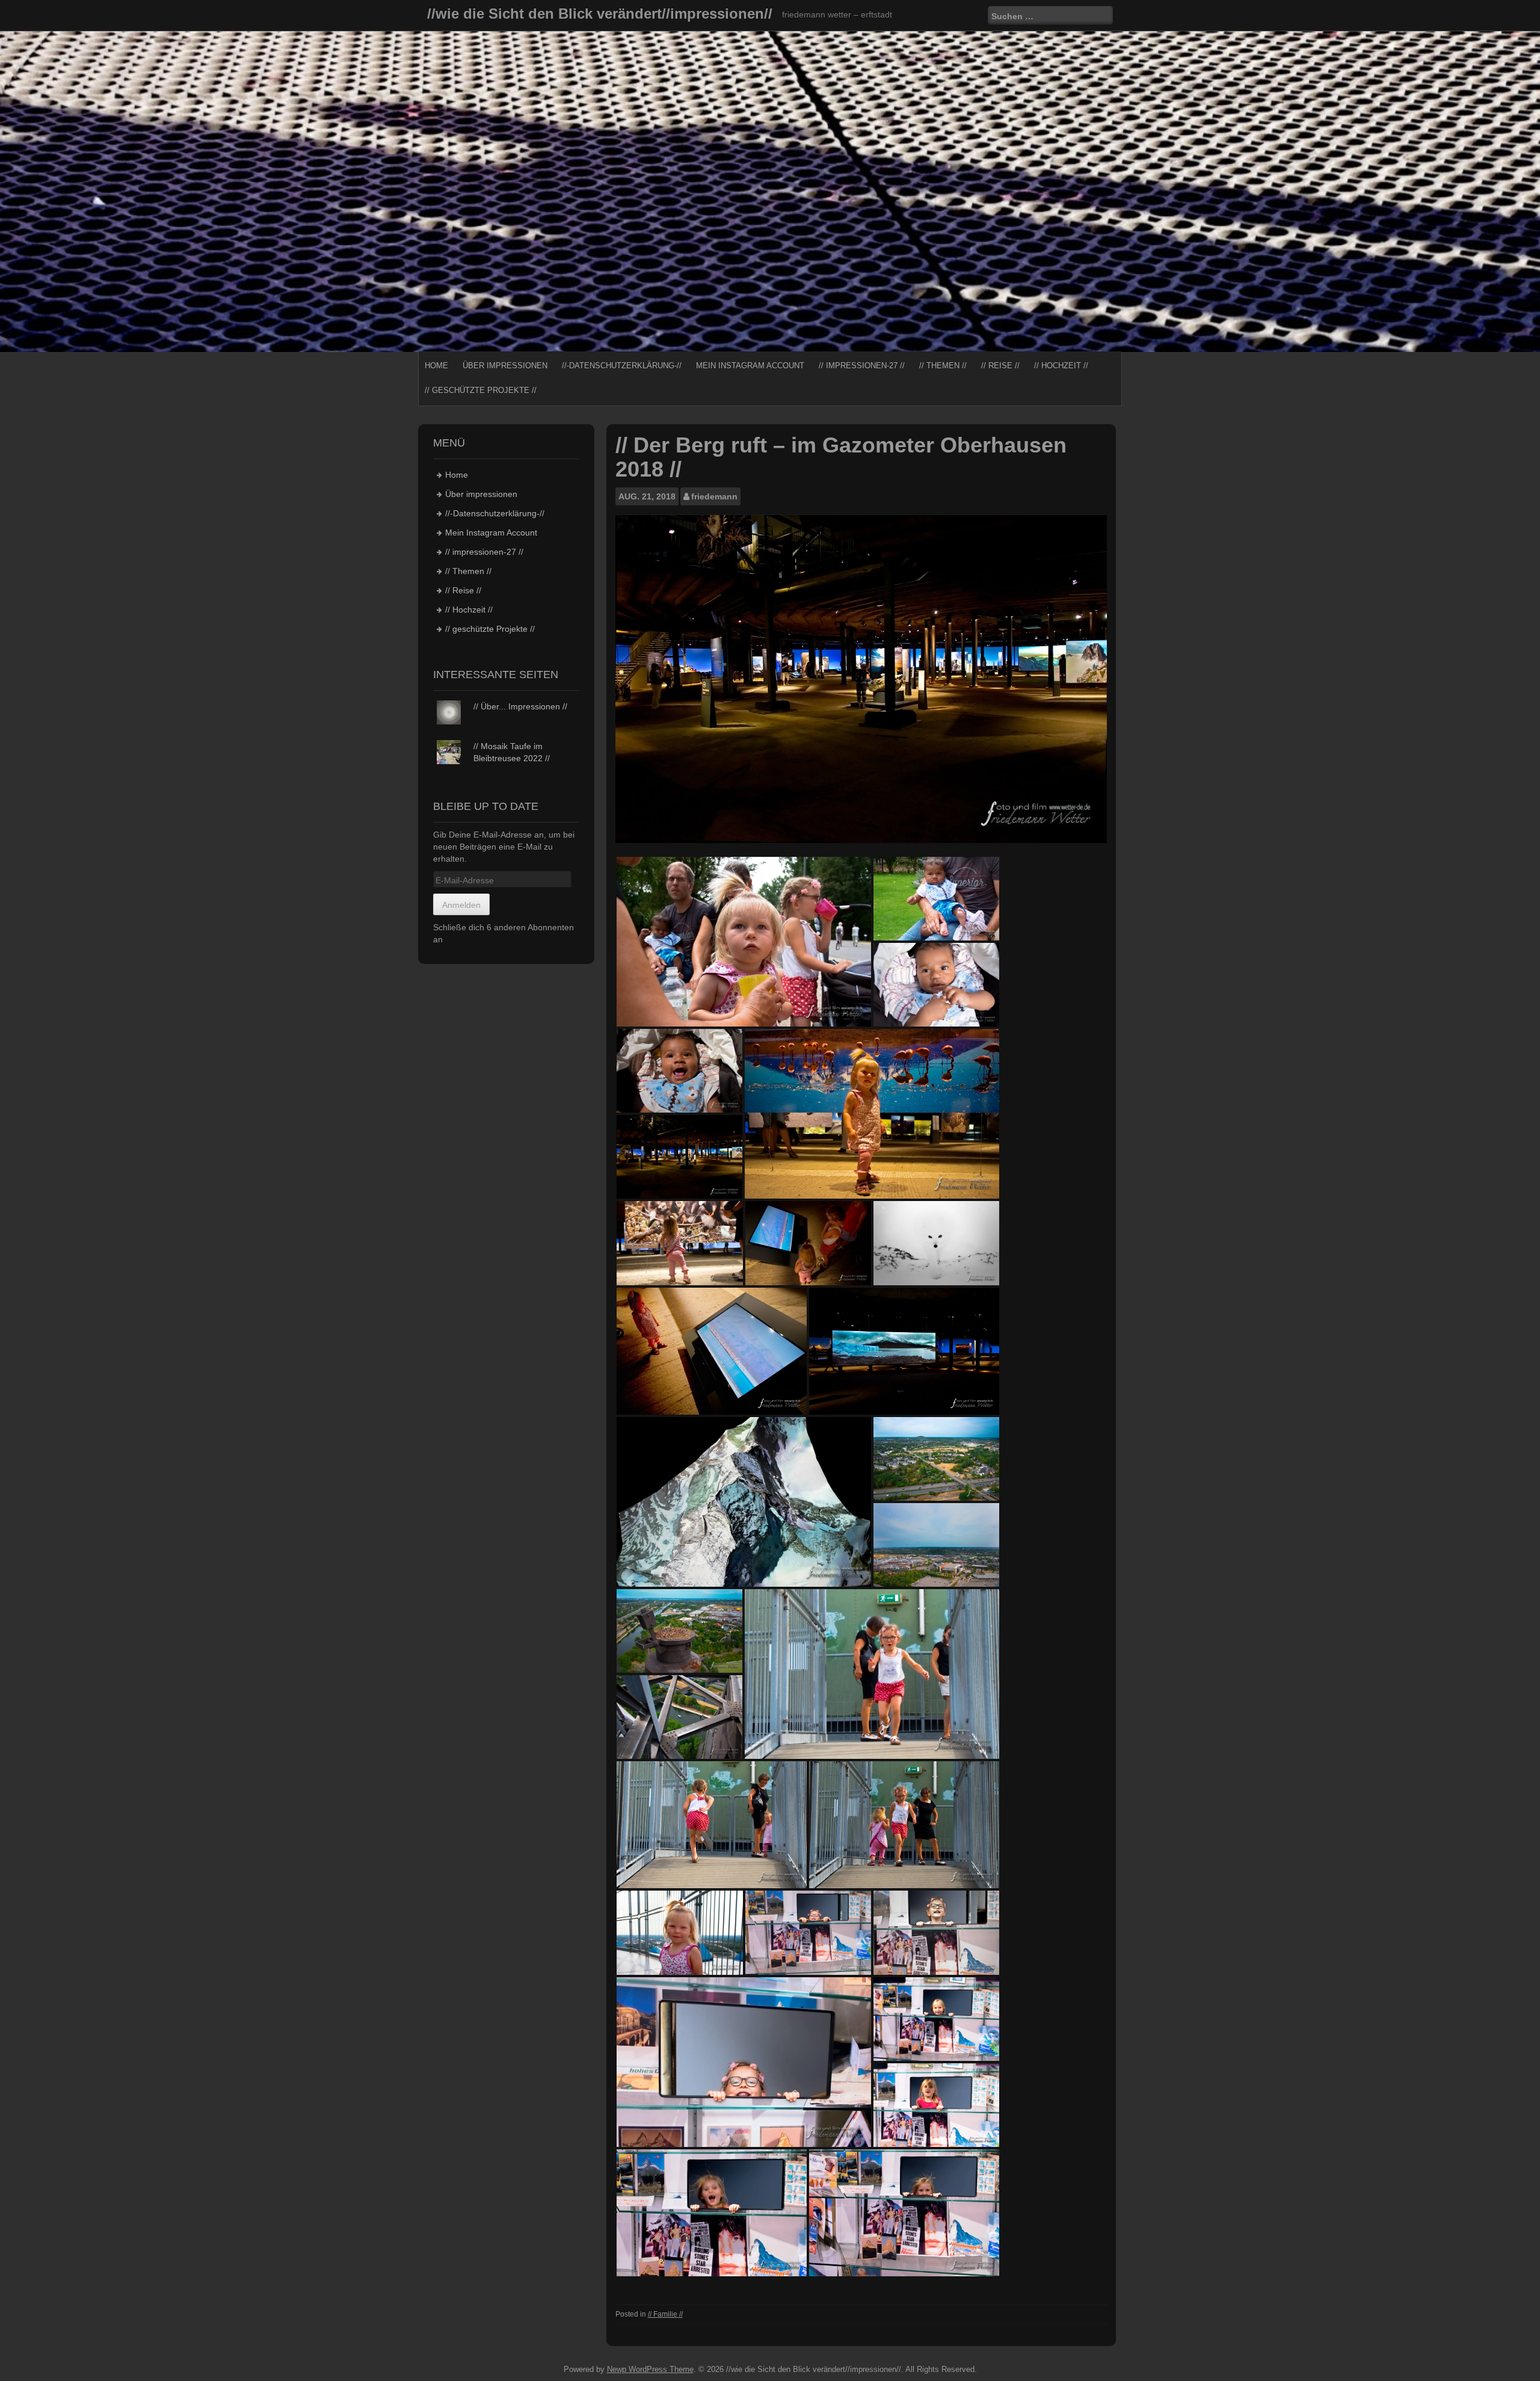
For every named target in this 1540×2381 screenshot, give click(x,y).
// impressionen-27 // (862, 366)
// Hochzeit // (1061, 366)
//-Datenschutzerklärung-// (622, 366)
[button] (744, 942)
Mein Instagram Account (750, 366)
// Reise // (1000, 366)
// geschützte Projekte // (481, 390)
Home (436, 366)
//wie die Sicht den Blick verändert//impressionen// (600, 14)
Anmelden (461, 905)
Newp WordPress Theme (650, 2369)
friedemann (714, 496)
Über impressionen (505, 366)
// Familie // (665, 2314)
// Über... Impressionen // (520, 706)
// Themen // (943, 366)
